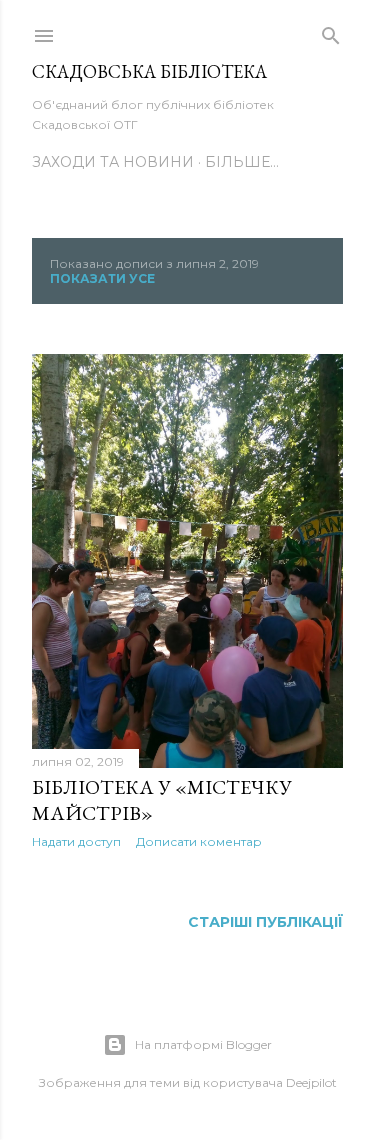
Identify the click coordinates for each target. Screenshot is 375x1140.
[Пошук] (331, 32)
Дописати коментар (199, 841)
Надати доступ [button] (76, 841)
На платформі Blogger (203, 1044)
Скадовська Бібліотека (149, 71)
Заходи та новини (113, 162)
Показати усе (102, 278)
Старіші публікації (265, 922)
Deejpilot (311, 1082)
